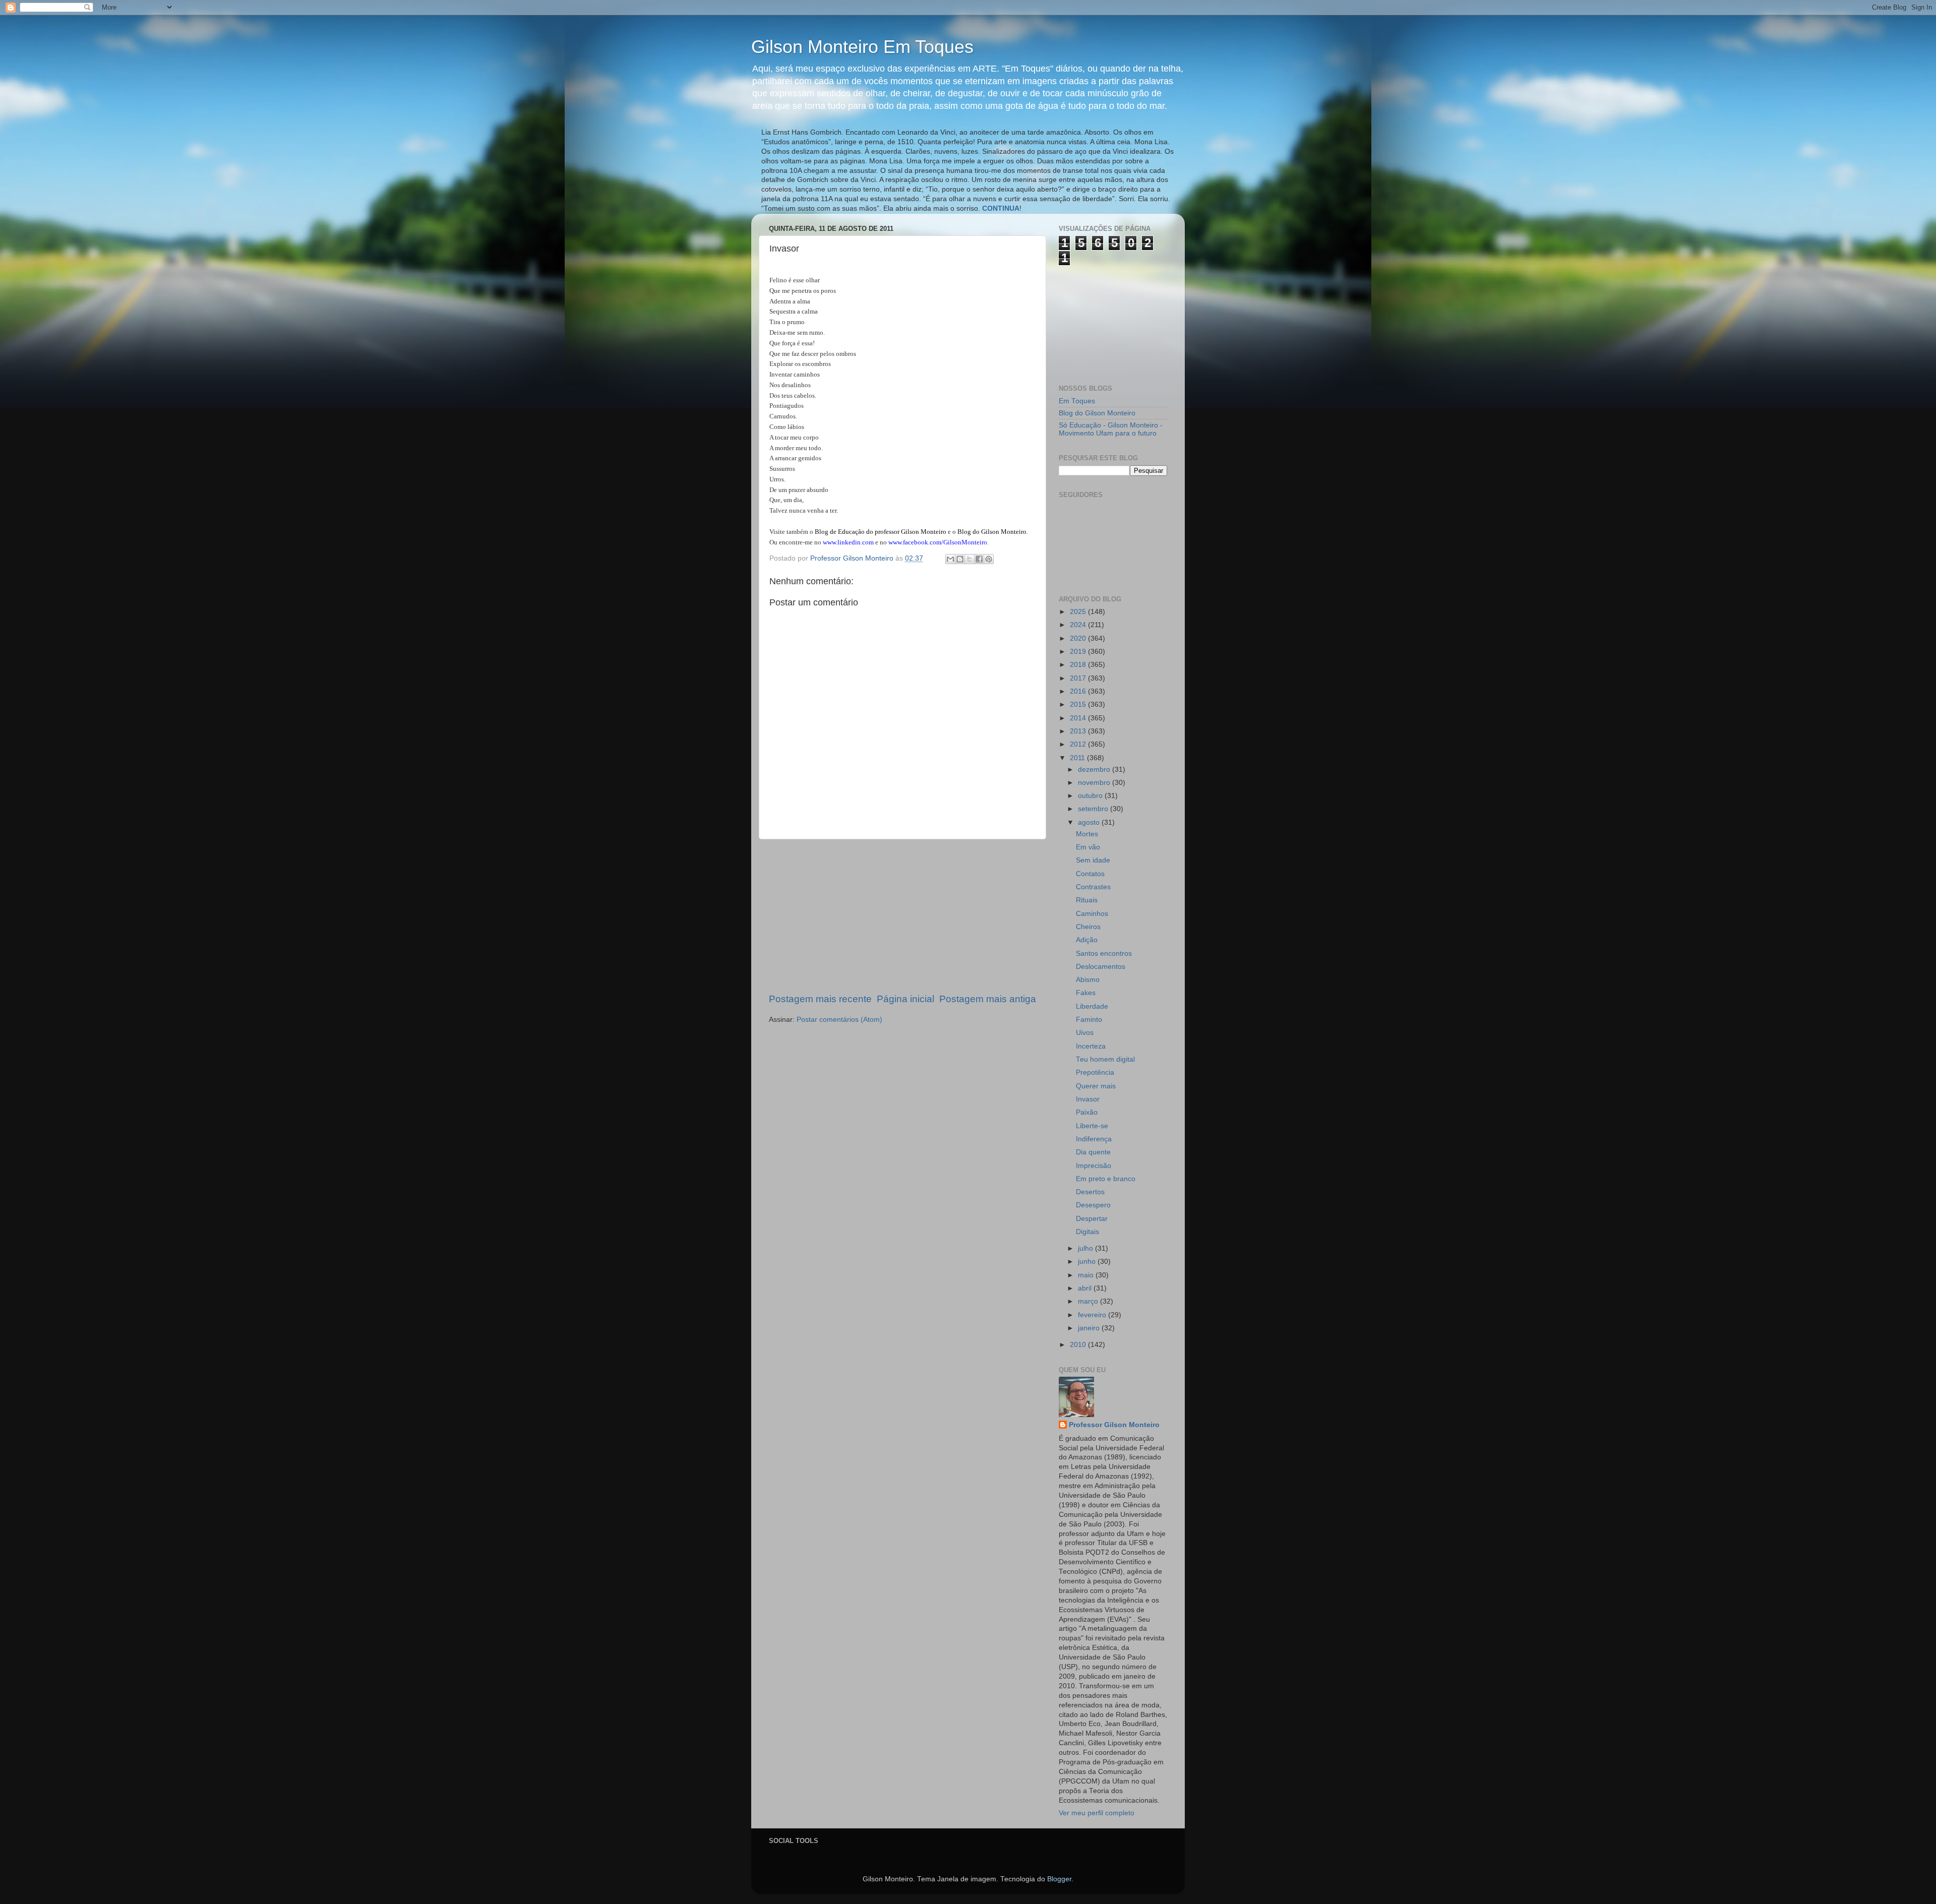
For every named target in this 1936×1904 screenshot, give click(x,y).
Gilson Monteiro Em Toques (862, 47)
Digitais (1087, 1232)
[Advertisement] (902, 916)
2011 (1078, 758)
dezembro (1095, 770)
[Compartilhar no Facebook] (979, 559)
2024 (1079, 625)
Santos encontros (1104, 954)
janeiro (1090, 1328)
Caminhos (1092, 914)
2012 (1079, 744)
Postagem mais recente (820, 999)
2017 (1079, 678)
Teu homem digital (1105, 1059)
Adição (1087, 940)
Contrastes (1093, 887)
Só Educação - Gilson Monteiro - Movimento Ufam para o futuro (1111, 429)
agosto (1090, 822)
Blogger (1059, 1879)
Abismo (1088, 980)
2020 (1079, 638)
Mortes (1087, 834)
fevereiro (1093, 1315)
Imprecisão (1094, 1166)
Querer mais (1096, 1086)
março (1089, 1301)
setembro (1094, 809)
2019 (1079, 652)
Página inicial (905, 999)
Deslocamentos (1101, 967)
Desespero (1093, 1205)
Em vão (1088, 847)
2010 (1079, 1345)
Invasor (1088, 1099)
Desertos (1090, 1192)
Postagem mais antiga (988, 999)
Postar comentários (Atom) (839, 1020)
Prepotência (1095, 1072)
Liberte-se (1092, 1126)
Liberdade (1092, 1006)
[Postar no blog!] (960, 559)
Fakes (1086, 993)
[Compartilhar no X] (970, 559)
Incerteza (1091, 1046)
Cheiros (1088, 927)
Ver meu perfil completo (1097, 1813)
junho (1088, 1262)
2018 (1079, 665)
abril (1086, 1288)
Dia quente (1093, 1152)
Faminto (1089, 1020)
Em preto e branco (1106, 1179)
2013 (1079, 731)
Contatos (1090, 874)
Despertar (1092, 1219)
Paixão (1087, 1112)
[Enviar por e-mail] (950, 559)
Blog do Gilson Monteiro (1097, 413)
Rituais (1087, 900)
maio (1087, 1275)
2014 (1079, 718)
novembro (1095, 783)
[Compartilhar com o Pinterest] (989, 559)
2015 (1079, 704)
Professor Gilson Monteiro (1114, 1425)
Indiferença (1094, 1139)
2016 (1079, 691)
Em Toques (1077, 401)
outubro (1091, 796)
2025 (1079, 612)
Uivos (1085, 1033)
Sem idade (1093, 860)
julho (1086, 1248)
